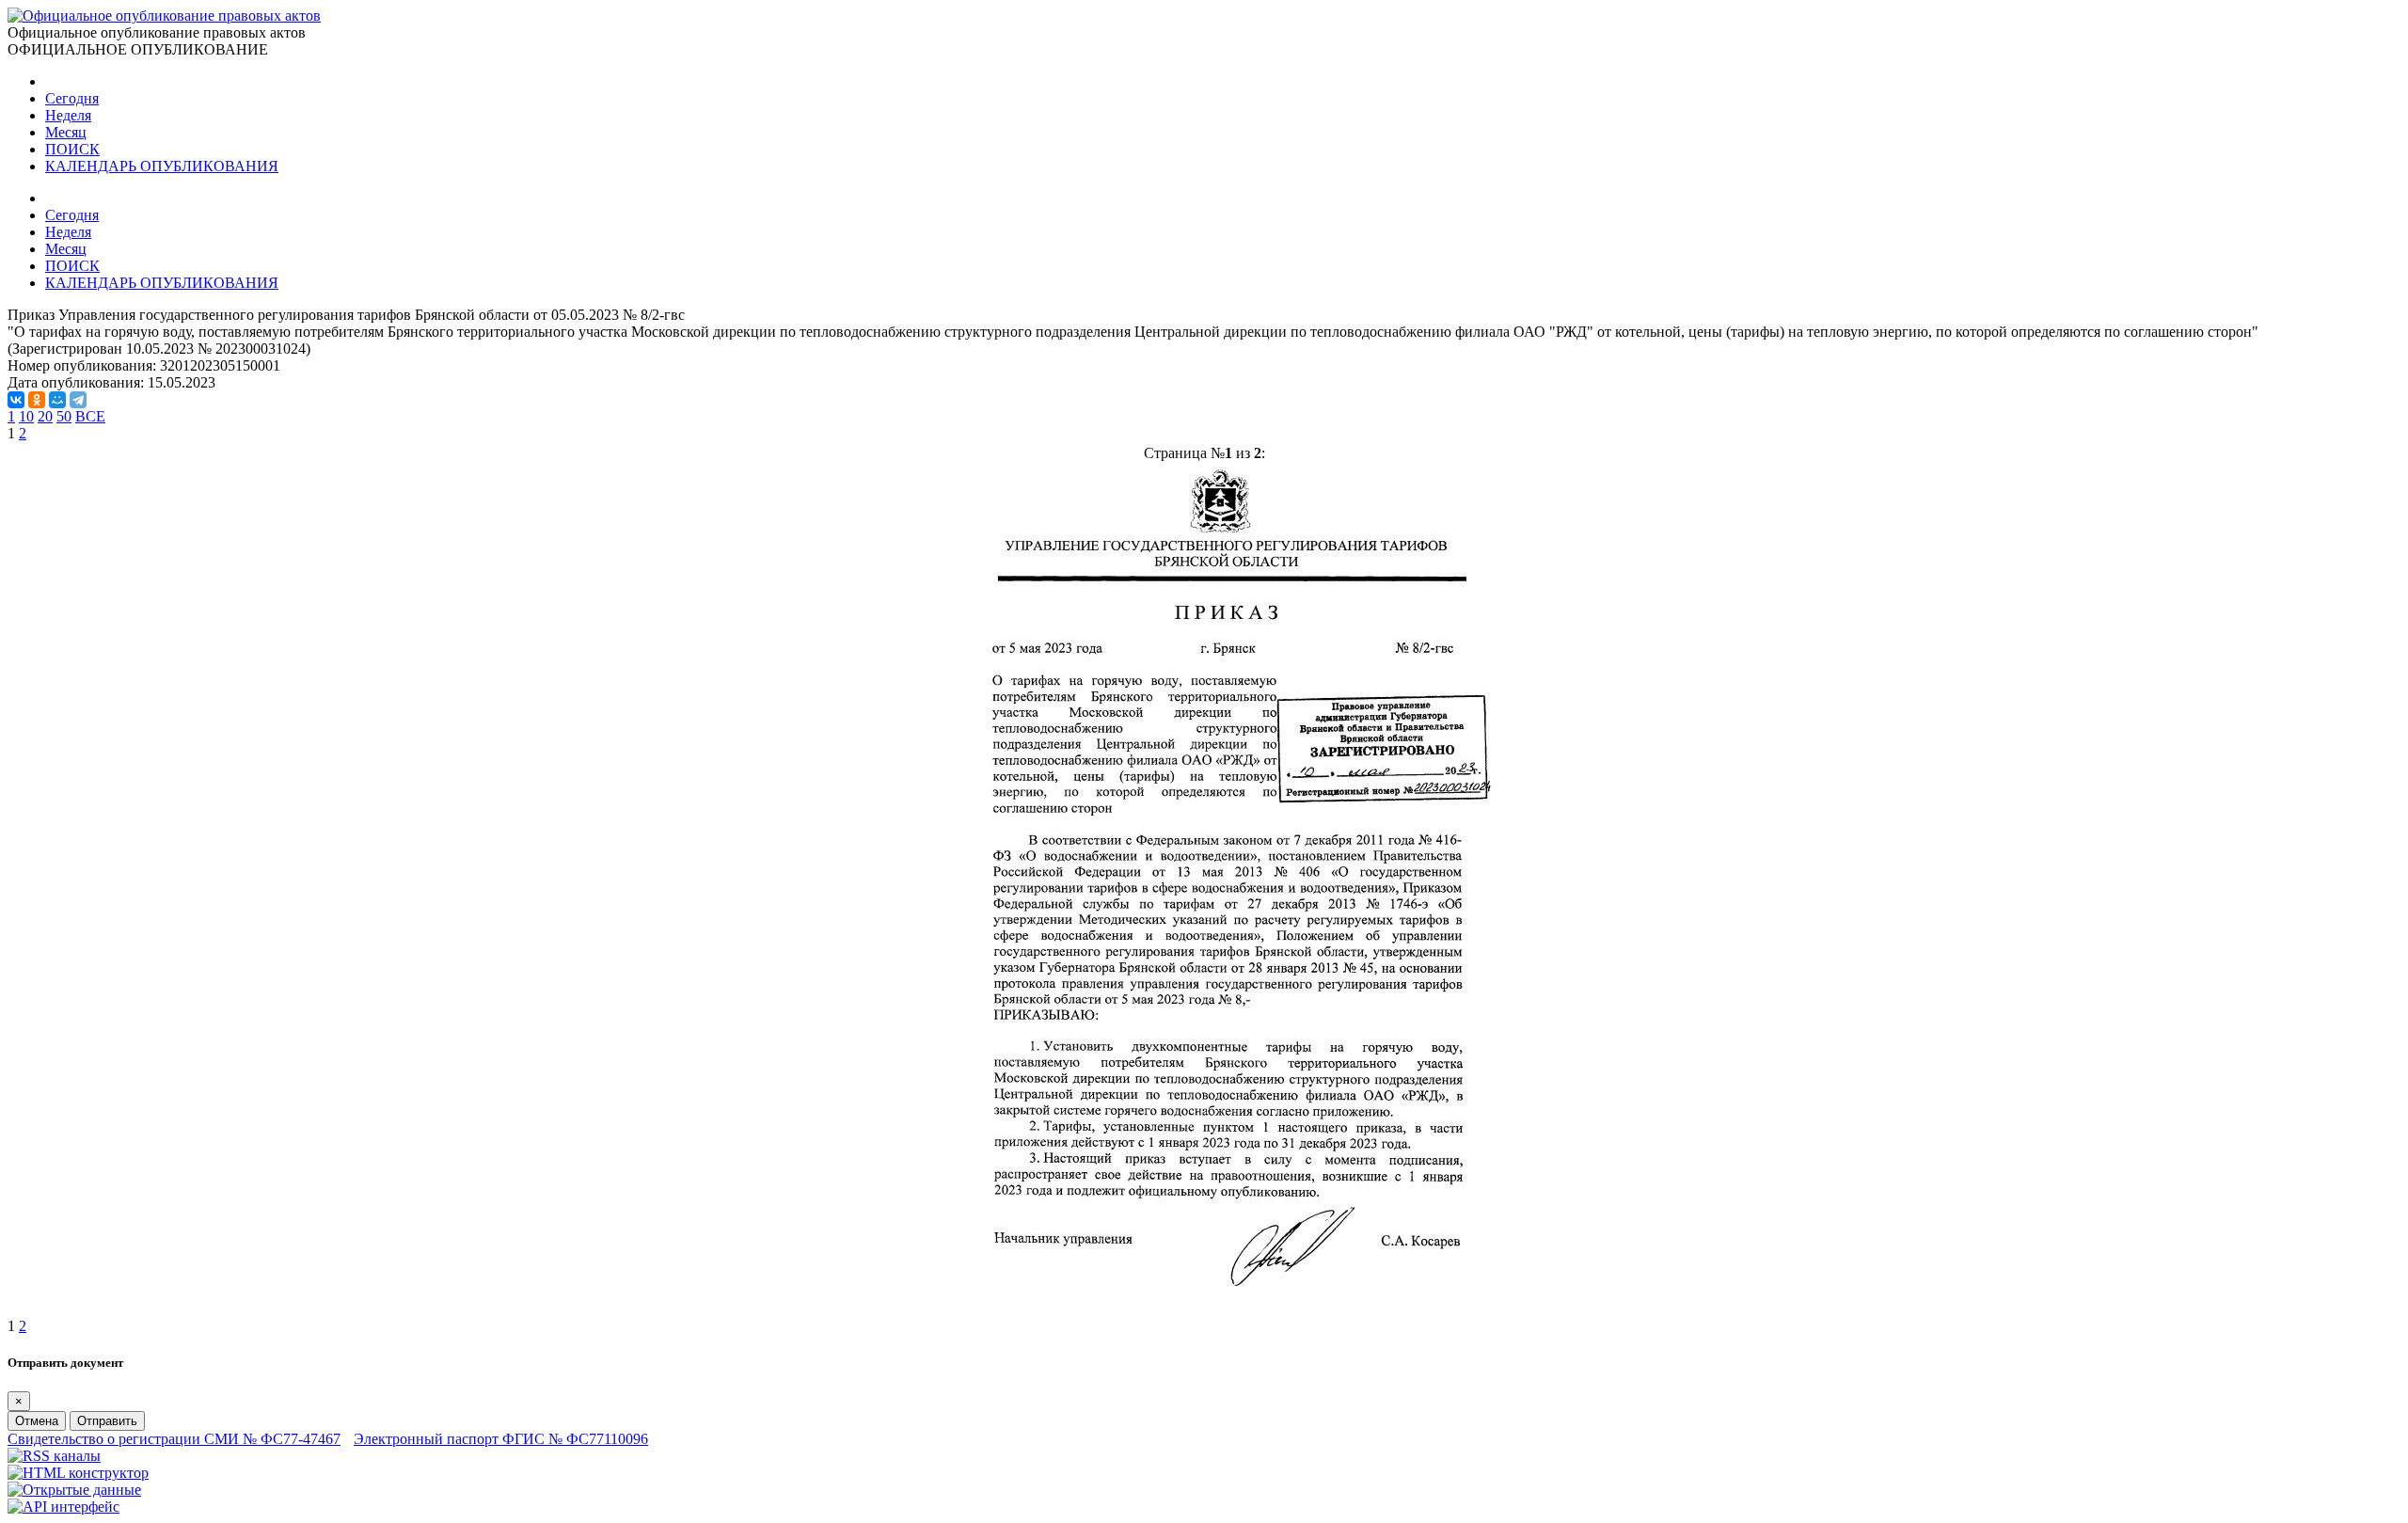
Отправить (107, 1421)
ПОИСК (72, 149)
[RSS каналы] (54, 1456)
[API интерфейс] (63, 1507)
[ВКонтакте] (16, 400)
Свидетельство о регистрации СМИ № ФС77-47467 (174, 1439)
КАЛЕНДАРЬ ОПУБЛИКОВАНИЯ (162, 166)
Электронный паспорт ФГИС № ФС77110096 (501, 1439)
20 (45, 416)
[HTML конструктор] (78, 1473)
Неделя (68, 115)
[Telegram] (78, 400)
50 (64, 416)
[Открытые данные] (74, 1490)
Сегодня (72, 98)
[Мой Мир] (57, 400)
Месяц (66, 132)
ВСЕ (90, 416)
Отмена (37, 1421)
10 (26, 416)
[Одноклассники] (37, 400)
